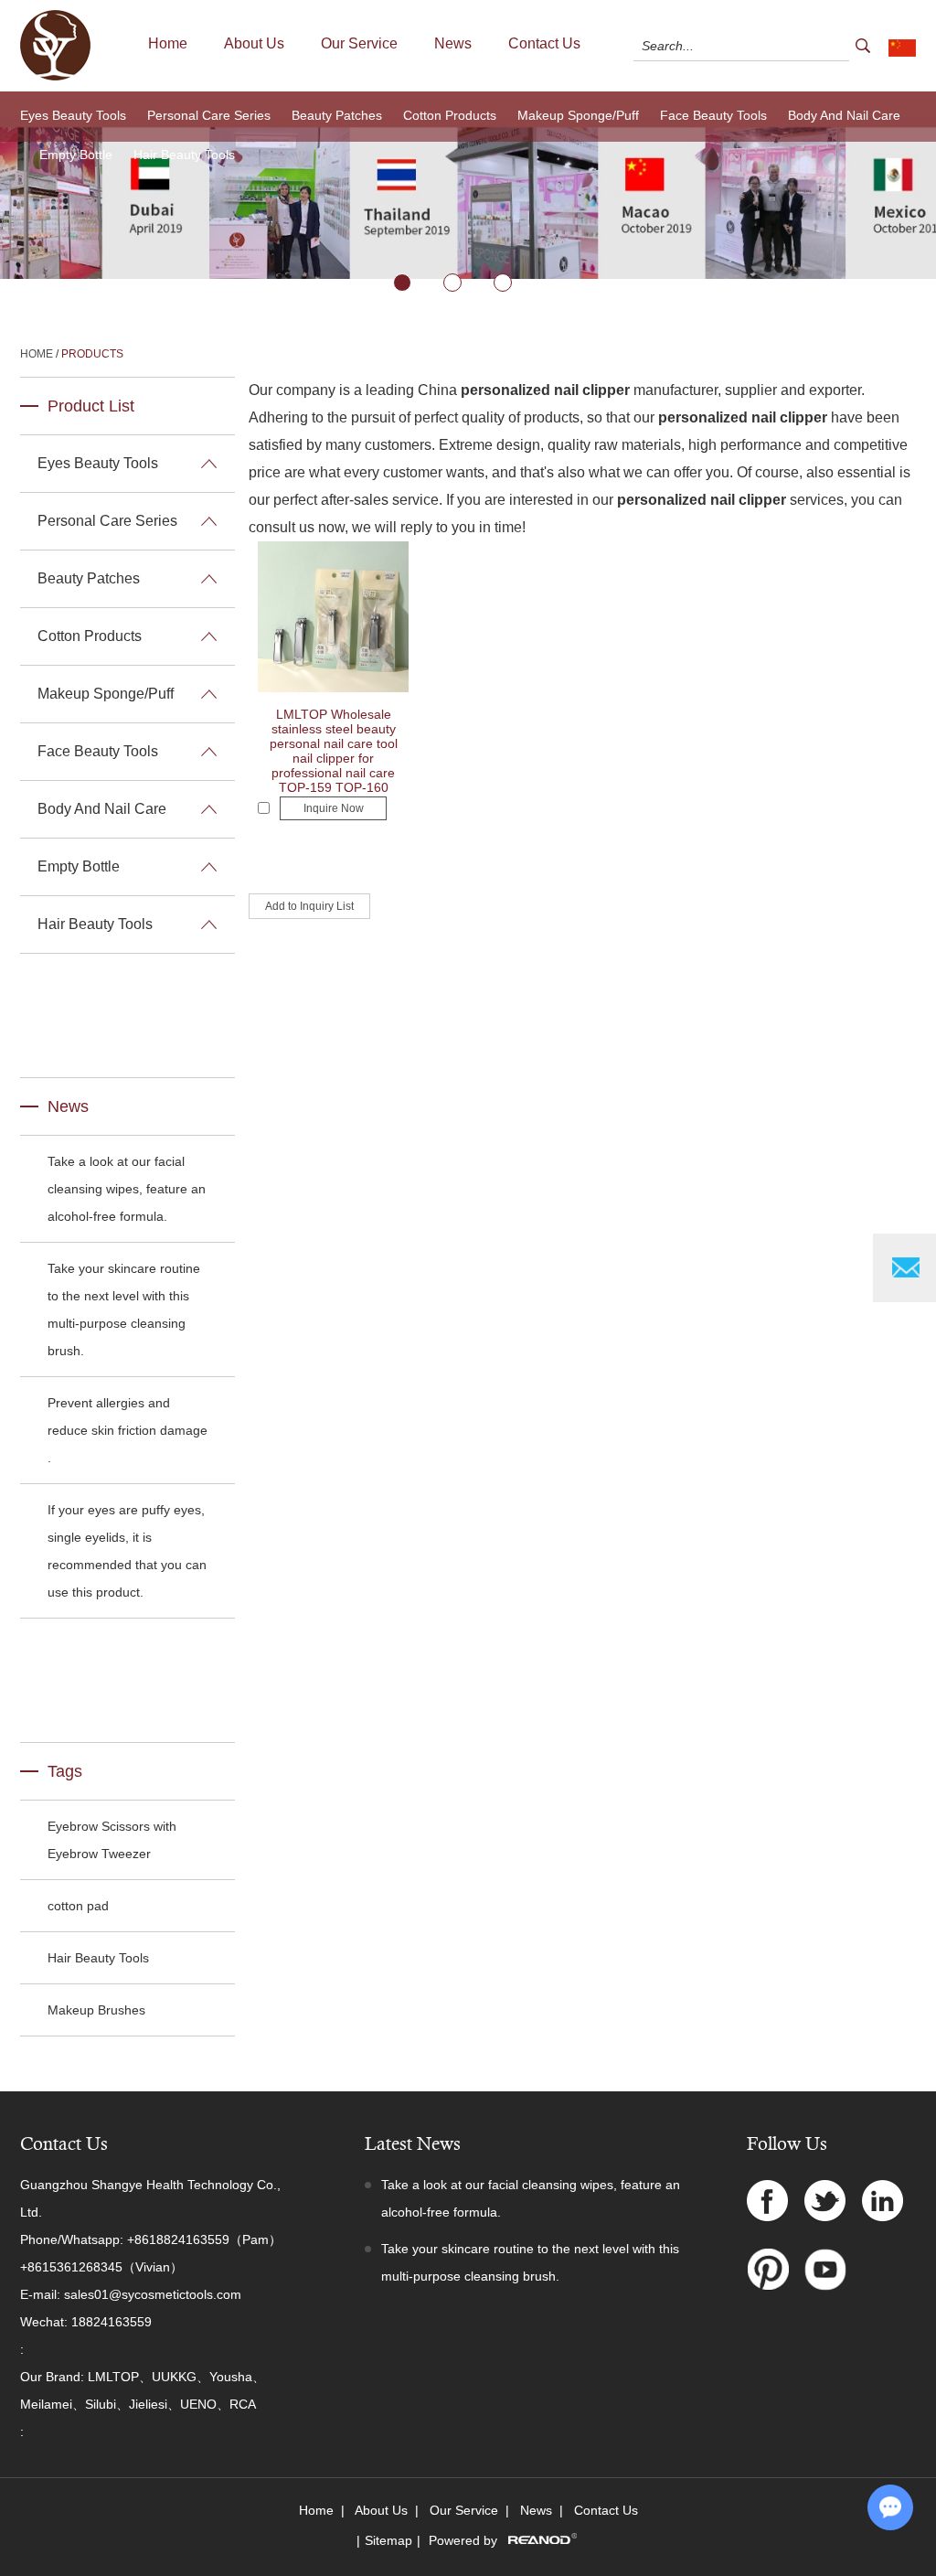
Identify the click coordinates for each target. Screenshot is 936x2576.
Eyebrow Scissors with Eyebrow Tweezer (112, 1840)
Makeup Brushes (96, 2010)
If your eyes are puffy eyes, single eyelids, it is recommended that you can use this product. (127, 1551)
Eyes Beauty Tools (73, 115)
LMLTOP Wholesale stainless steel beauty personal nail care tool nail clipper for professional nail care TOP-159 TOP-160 (334, 751)
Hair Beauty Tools (184, 155)
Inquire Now (334, 808)
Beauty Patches (337, 115)
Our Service (359, 43)
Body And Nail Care (844, 115)
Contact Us (544, 43)
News (453, 43)
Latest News (413, 2144)
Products (92, 354)
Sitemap (388, 2540)
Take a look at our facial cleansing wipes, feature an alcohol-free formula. (127, 1189)
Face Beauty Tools (713, 115)
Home (168, 43)
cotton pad (78, 1906)
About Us (254, 43)
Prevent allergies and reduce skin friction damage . (128, 1430)
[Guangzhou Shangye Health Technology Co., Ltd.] (55, 77)
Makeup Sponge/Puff (578, 115)
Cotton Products (450, 115)
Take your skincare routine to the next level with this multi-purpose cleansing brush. (124, 1309)
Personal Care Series (209, 115)
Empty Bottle (76, 155)
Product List (91, 406)
